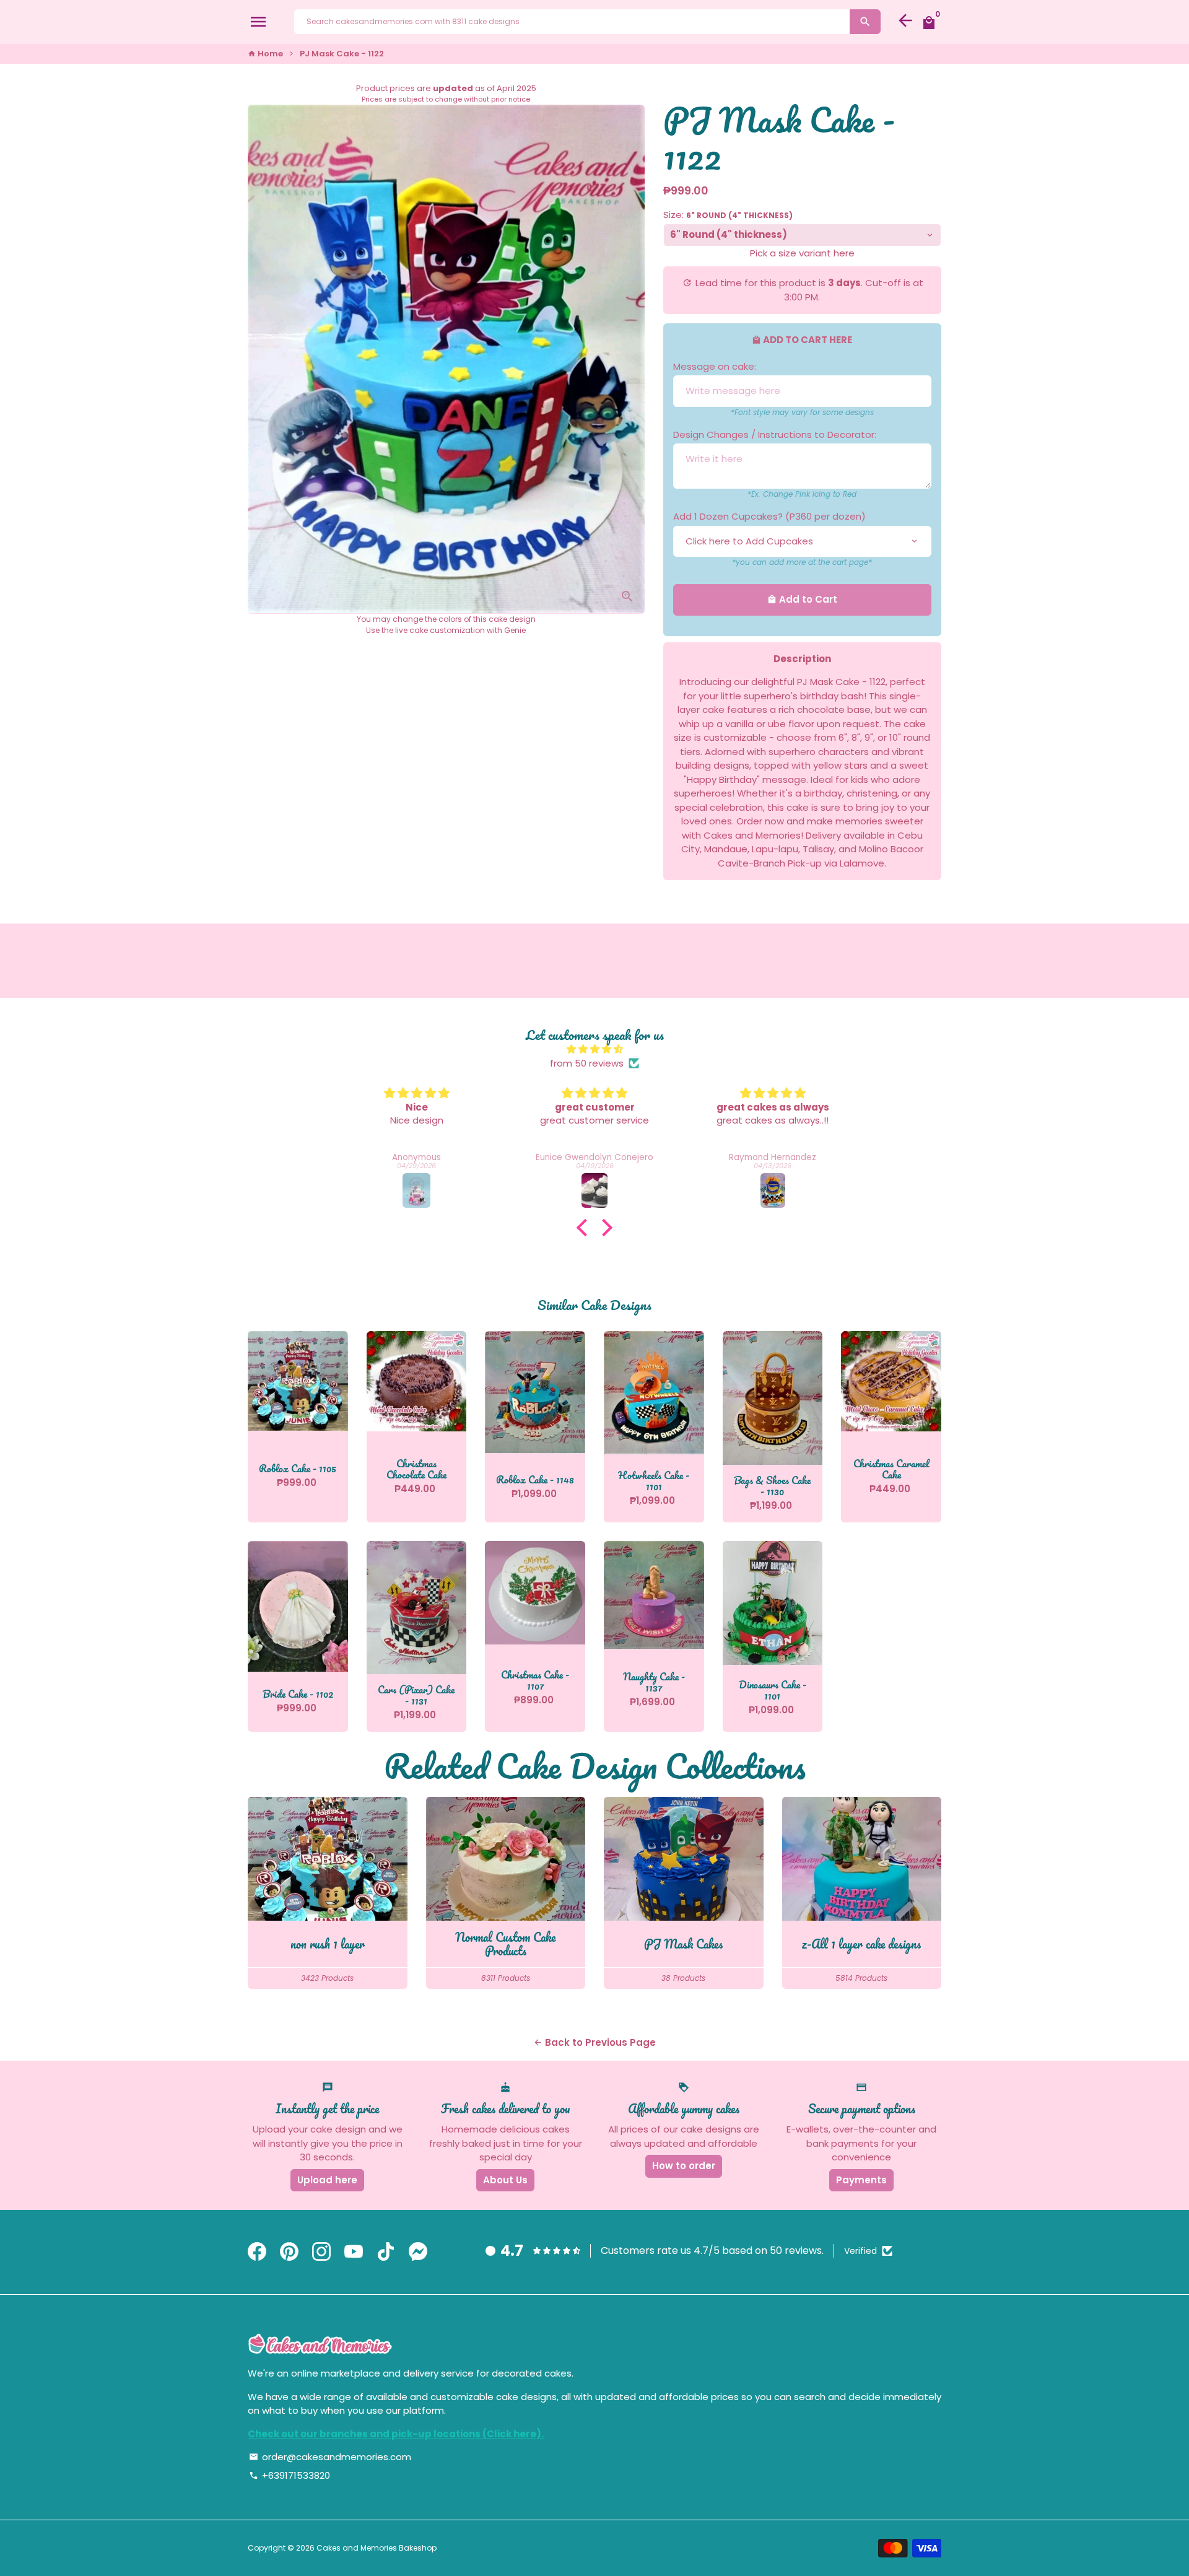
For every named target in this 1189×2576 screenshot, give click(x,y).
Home (265, 54)
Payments (861, 2180)
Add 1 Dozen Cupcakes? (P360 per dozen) (769, 516)
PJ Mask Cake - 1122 (342, 54)
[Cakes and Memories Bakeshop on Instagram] (321, 2252)
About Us (505, 2180)
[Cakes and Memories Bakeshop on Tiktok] (386, 2252)
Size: (728, 215)
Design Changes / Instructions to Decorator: (775, 434)
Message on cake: (715, 366)
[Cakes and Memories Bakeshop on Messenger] (418, 2252)
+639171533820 (290, 2475)
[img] (594, 1050)
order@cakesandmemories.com (330, 2457)
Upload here (327, 2180)
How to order (684, 2166)
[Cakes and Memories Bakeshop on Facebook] (257, 2252)
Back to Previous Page (594, 2042)
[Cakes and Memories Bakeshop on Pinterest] (289, 2252)
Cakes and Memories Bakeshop (377, 2548)
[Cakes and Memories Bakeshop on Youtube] (354, 2252)
